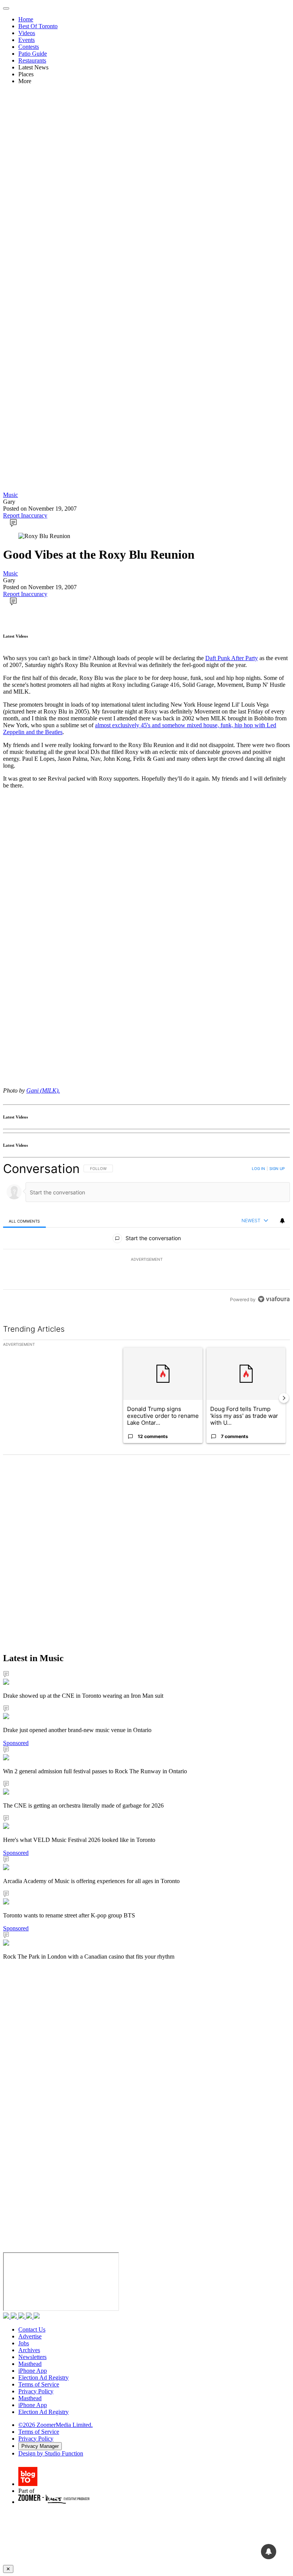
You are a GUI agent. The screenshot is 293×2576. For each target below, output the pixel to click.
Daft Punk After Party (232, 658)
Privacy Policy (36, 2391)
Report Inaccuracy (25, 515)
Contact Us (32, 2329)
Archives (29, 2350)
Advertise (30, 2336)
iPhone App (33, 2371)
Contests (29, 47)
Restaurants (32, 60)
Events (27, 40)
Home (26, 19)
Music (10, 495)
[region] (146, 1234)
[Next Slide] (284, 1398)
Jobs (24, 2343)
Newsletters (32, 2357)
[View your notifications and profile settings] (282, 1221)
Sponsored (16, 1743)
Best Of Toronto (38, 26)
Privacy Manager (40, 2446)
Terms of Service (39, 2384)
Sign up (277, 1168)
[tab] (24, 1221)
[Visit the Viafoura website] (274, 1299)
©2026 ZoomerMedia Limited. (56, 2425)
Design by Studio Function (51, 2453)
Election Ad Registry (43, 2378)
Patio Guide (33, 54)
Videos (27, 33)
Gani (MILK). (43, 1090)
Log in (258, 1168)
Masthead (30, 2364)
